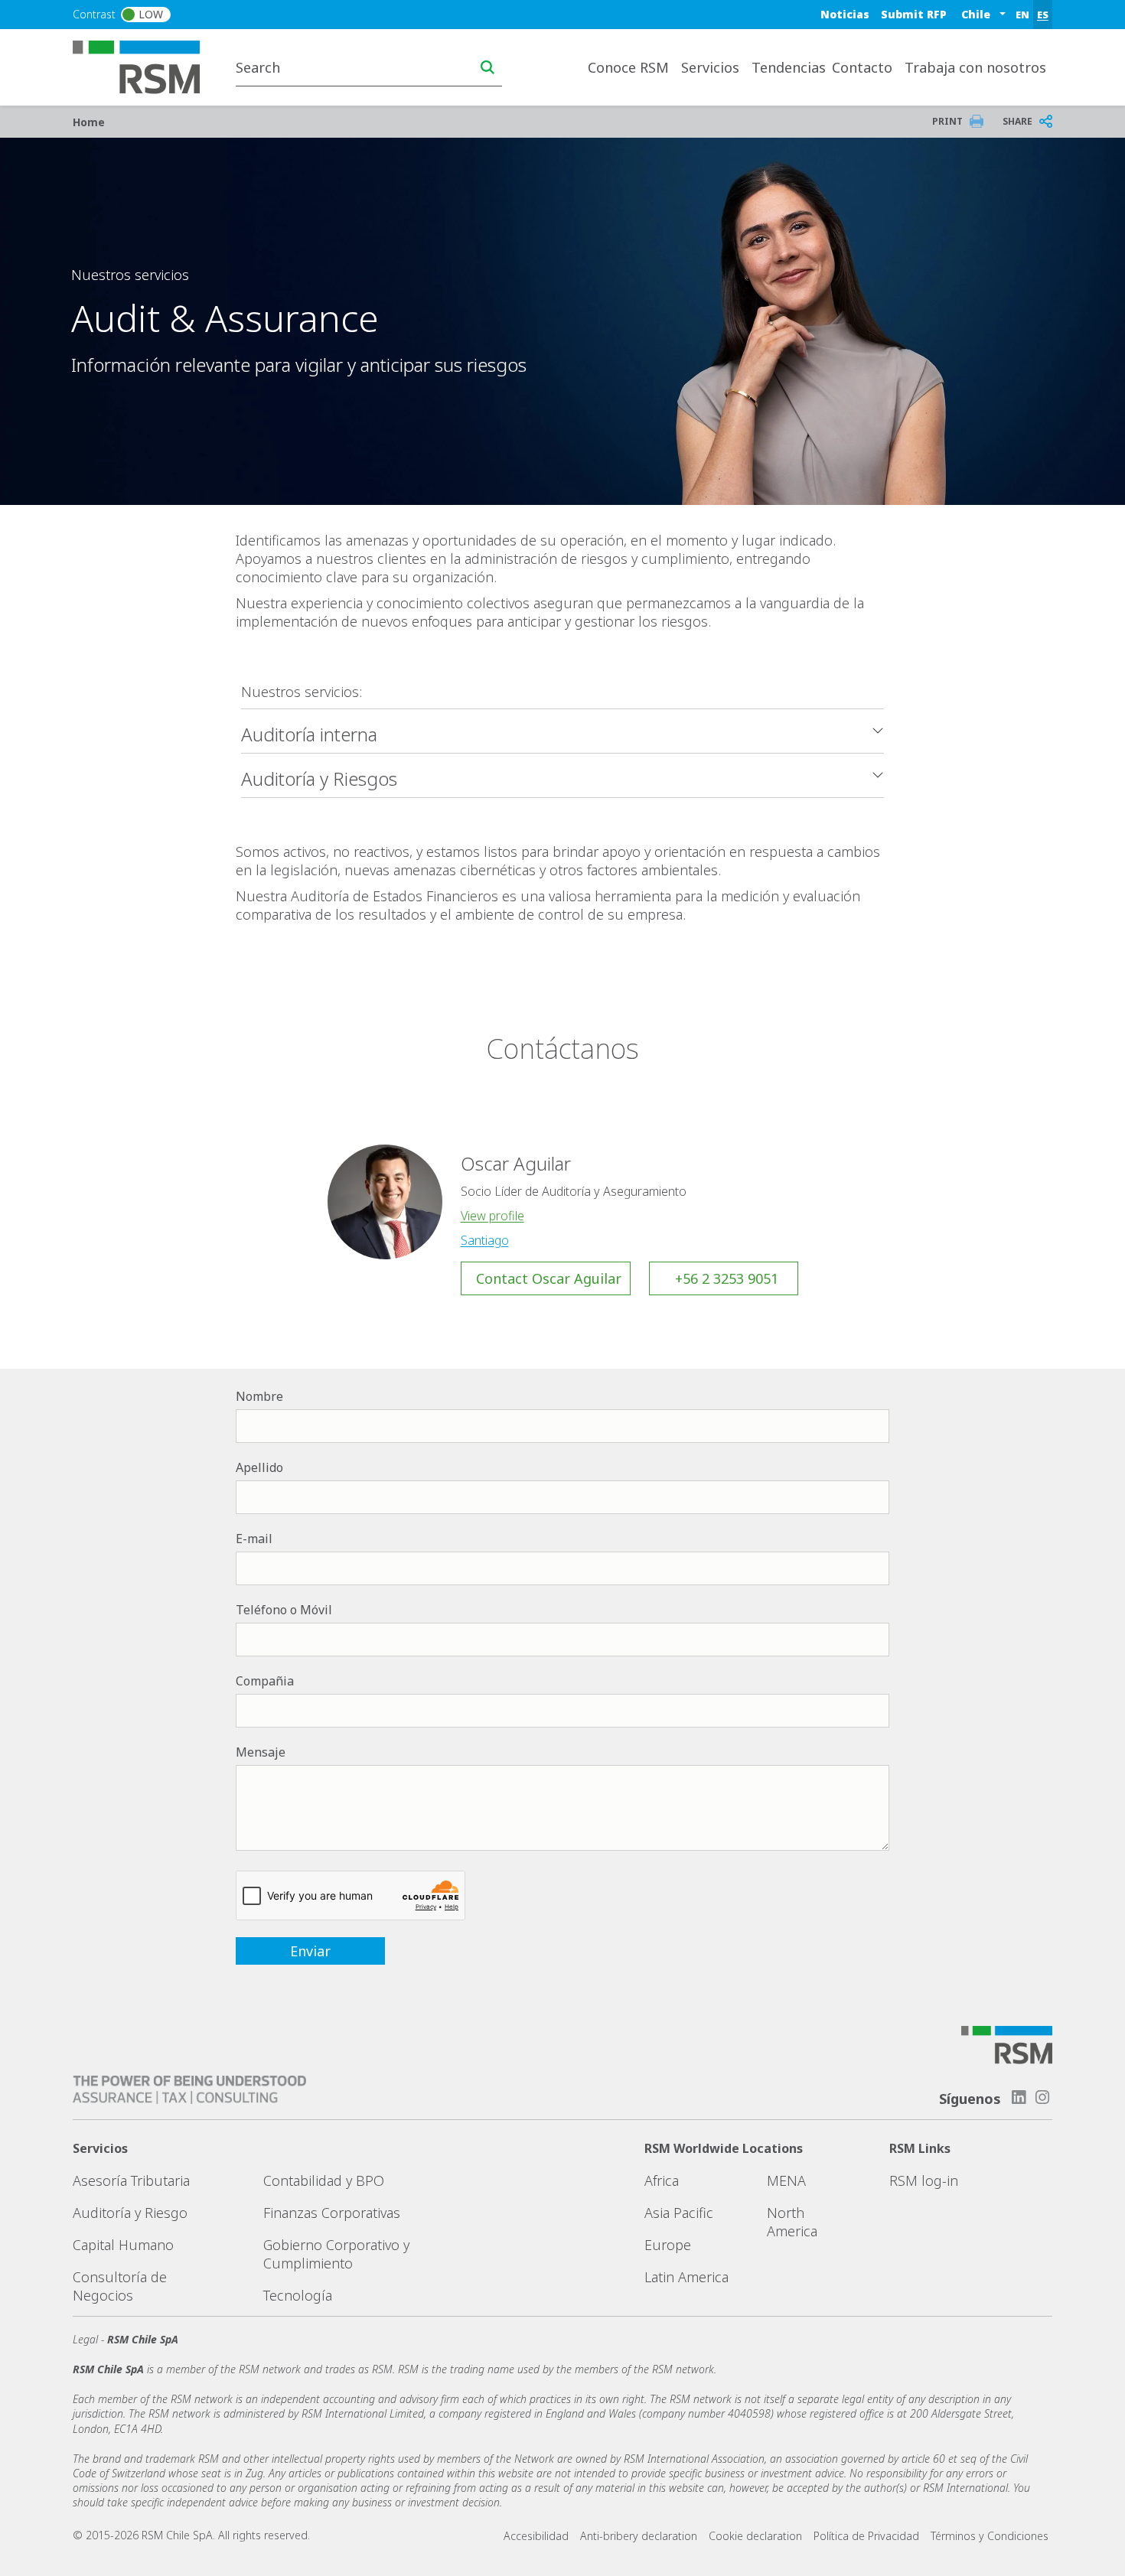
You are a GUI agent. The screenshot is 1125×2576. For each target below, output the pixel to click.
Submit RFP (914, 14)
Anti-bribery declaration (639, 2536)
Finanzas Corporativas (332, 2213)
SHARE (1017, 121)
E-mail (254, 1539)
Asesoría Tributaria (131, 2180)
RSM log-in (924, 2180)
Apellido (259, 1467)
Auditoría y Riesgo (130, 2213)
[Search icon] (487, 67)
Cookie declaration (755, 2536)
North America (792, 2222)
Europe (668, 2245)
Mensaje (261, 1752)
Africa (662, 2180)
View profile (492, 1216)
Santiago (485, 1240)
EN (1022, 15)
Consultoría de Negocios (120, 2286)
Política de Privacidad (866, 2536)
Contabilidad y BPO (324, 2180)
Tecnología (298, 2295)
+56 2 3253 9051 (727, 1278)
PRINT (947, 121)
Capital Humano (123, 2245)
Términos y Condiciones (990, 2536)
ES (1043, 15)
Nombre (259, 1396)
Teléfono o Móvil (284, 1610)
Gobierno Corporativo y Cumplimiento (336, 2254)
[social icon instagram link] (1042, 2097)
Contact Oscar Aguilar (549, 1278)
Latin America (686, 2277)
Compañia (265, 1681)
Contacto (862, 67)
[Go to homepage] (146, 66)
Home (89, 122)
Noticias (845, 14)
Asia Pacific (679, 2213)
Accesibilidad (536, 2536)
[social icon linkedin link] (1019, 2097)
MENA (786, 2180)
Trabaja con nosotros (975, 67)
